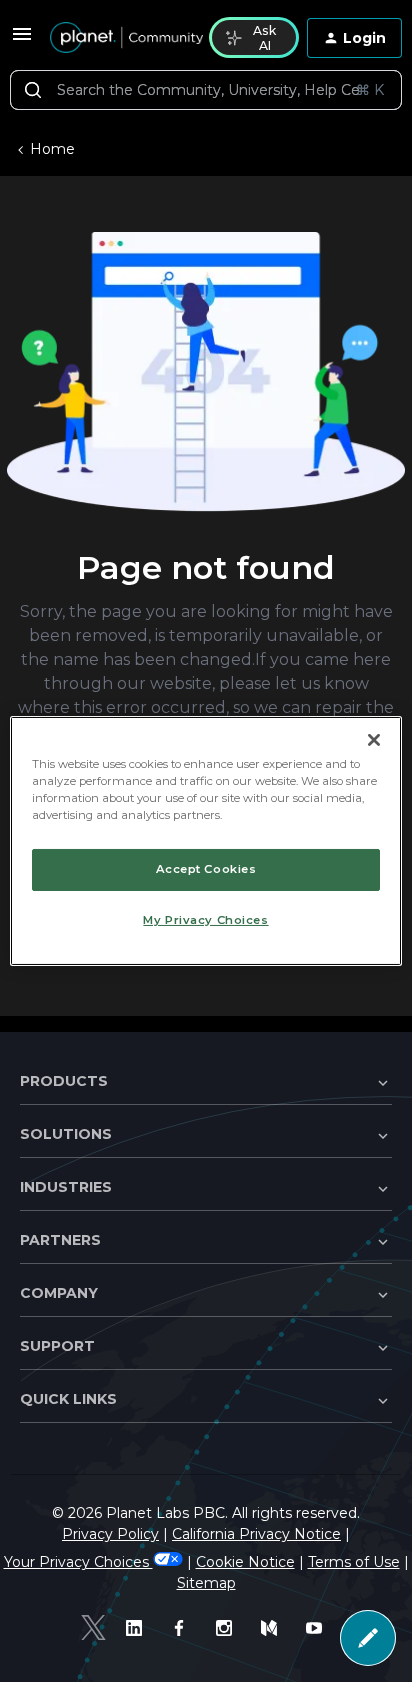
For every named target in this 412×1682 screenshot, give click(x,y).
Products (64, 1081)
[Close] (374, 740)
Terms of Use (354, 1562)
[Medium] (273, 1628)
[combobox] (206, 90)
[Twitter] (93, 1627)
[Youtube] (318, 1628)
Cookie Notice (245, 1562)
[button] (22, 41)
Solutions (66, 1134)
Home (52, 149)
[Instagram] (228, 1628)
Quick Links (68, 1399)
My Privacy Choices (205, 920)
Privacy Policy (110, 1534)
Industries (66, 1187)
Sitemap (206, 1583)
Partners (60, 1240)
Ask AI (264, 38)
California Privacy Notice (256, 1534)
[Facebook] (183, 1628)
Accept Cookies (206, 869)
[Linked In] (138, 1628)
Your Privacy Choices (78, 1562)
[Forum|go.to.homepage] (117, 38)
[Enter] (33, 90)
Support (57, 1346)
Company (59, 1293)
